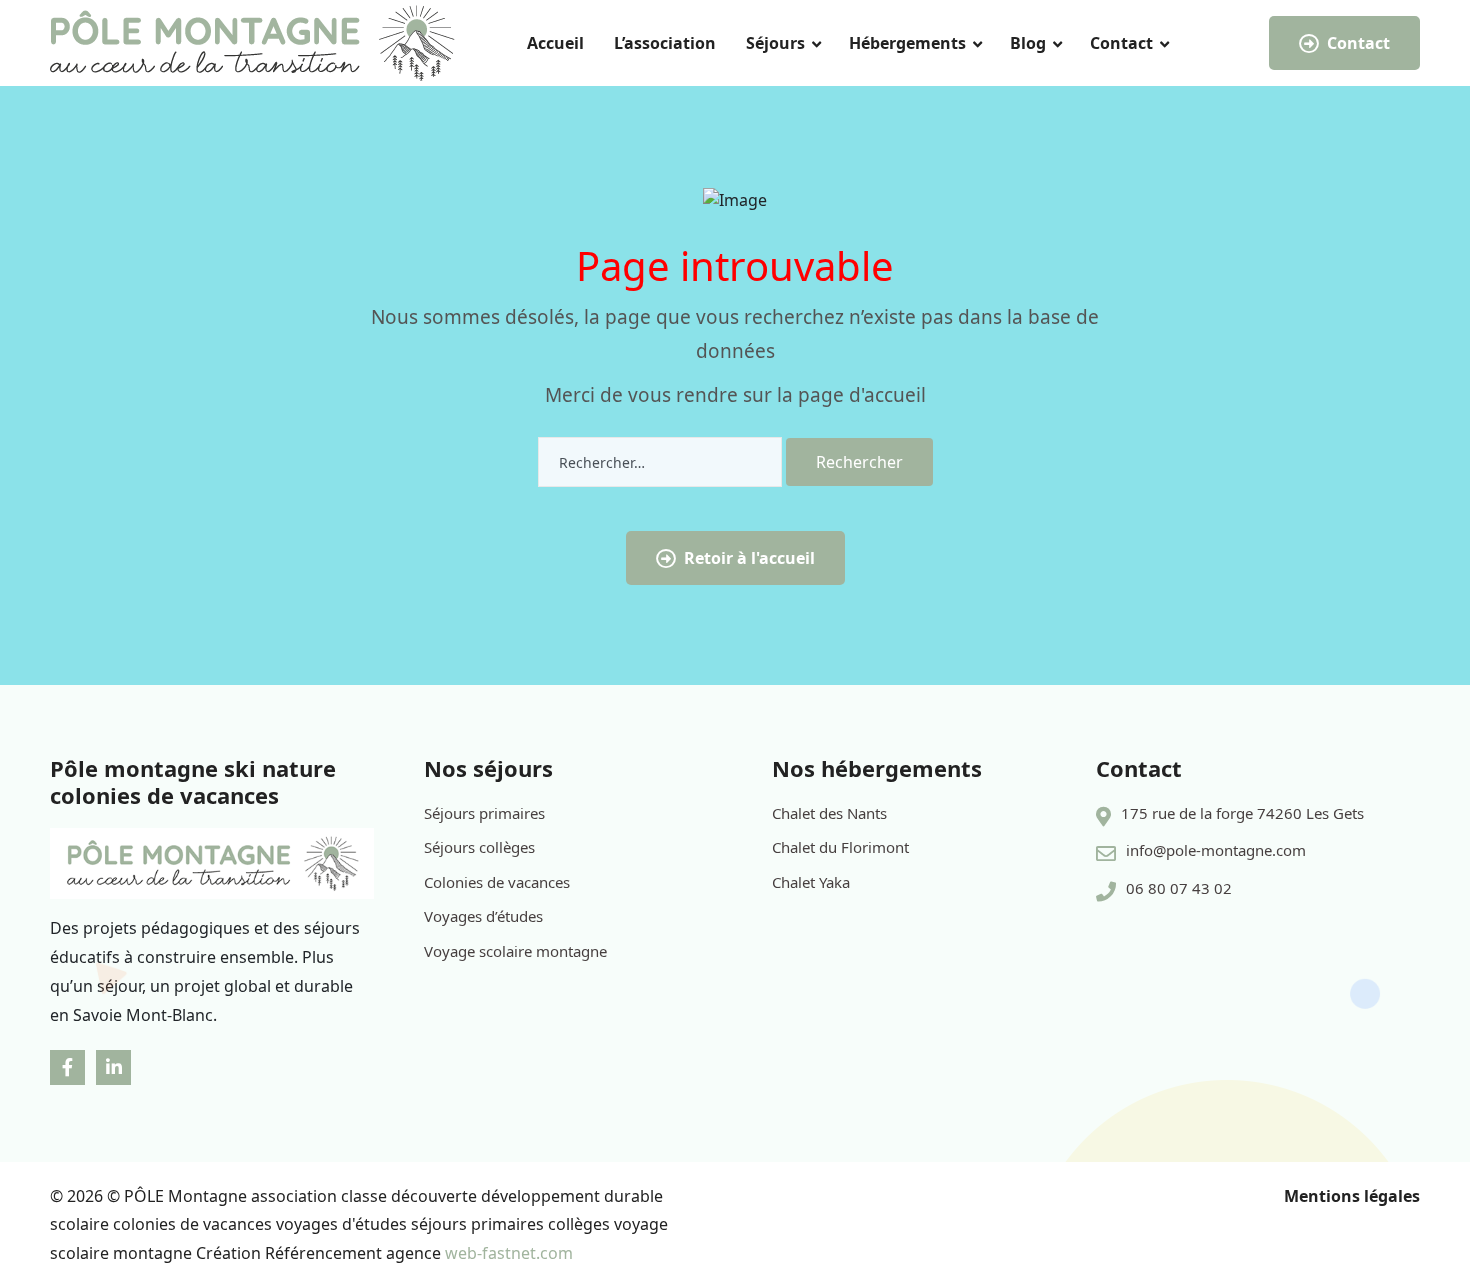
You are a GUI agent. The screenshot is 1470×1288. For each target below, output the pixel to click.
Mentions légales (1352, 1196)
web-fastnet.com (509, 1253)
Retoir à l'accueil (749, 558)
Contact (1121, 43)
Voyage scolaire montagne (515, 951)
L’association (665, 43)
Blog (1028, 43)
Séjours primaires (484, 813)
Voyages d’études (483, 916)
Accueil (555, 43)
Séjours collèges (479, 847)
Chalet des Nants (829, 813)
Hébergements (907, 43)
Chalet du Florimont (840, 847)
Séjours (775, 43)
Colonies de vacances (497, 882)
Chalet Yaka (811, 882)
